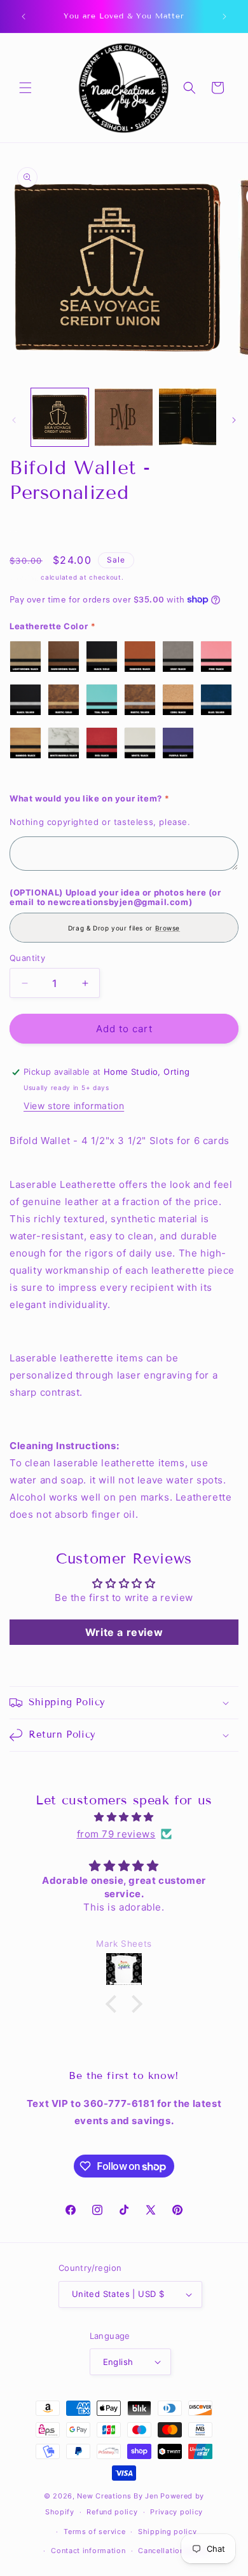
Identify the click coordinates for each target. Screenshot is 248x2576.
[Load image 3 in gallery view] (188, 417)
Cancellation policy (174, 2551)
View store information (74, 1106)
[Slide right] (234, 420)
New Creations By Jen (117, 2496)
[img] (124, 1817)
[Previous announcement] (24, 17)
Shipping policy (168, 2532)
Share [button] (35, 528)
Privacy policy (176, 2512)
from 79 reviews (116, 1834)
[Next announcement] (224, 17)
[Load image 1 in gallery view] (60, 417)
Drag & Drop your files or (124, 928)
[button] (25, 88)
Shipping (24, 577)
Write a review (124, 1632)
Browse (168, 928)
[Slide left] (14, 420)
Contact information (88, 2551)
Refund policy (112, 2512)
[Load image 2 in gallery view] (123, 417)
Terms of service (94, 2532)
